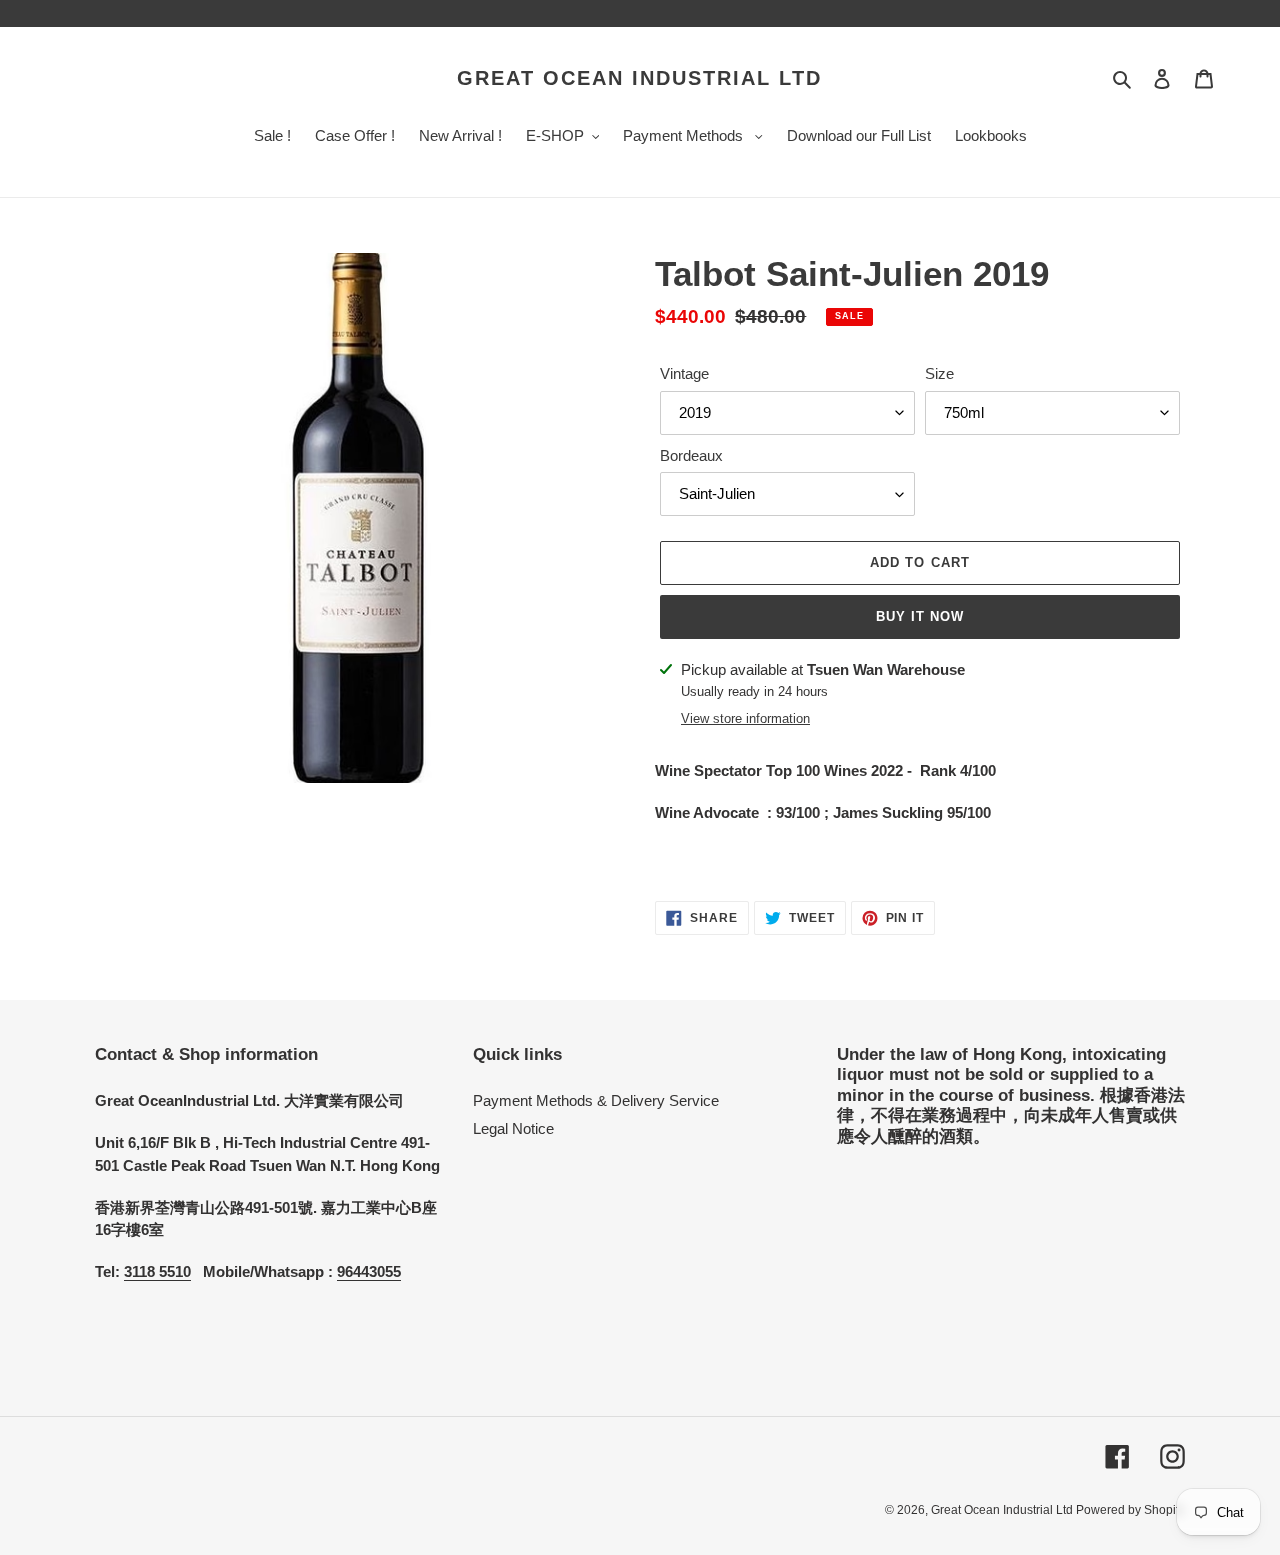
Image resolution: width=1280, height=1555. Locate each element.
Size (939, 373)
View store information (745, 718)
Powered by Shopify (1130, 1510)
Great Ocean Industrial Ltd (639, 78)
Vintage (684, 373)
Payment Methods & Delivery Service (596, 1100)
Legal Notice (513, 1128)
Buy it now (920, 616)
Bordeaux (691, 455)
